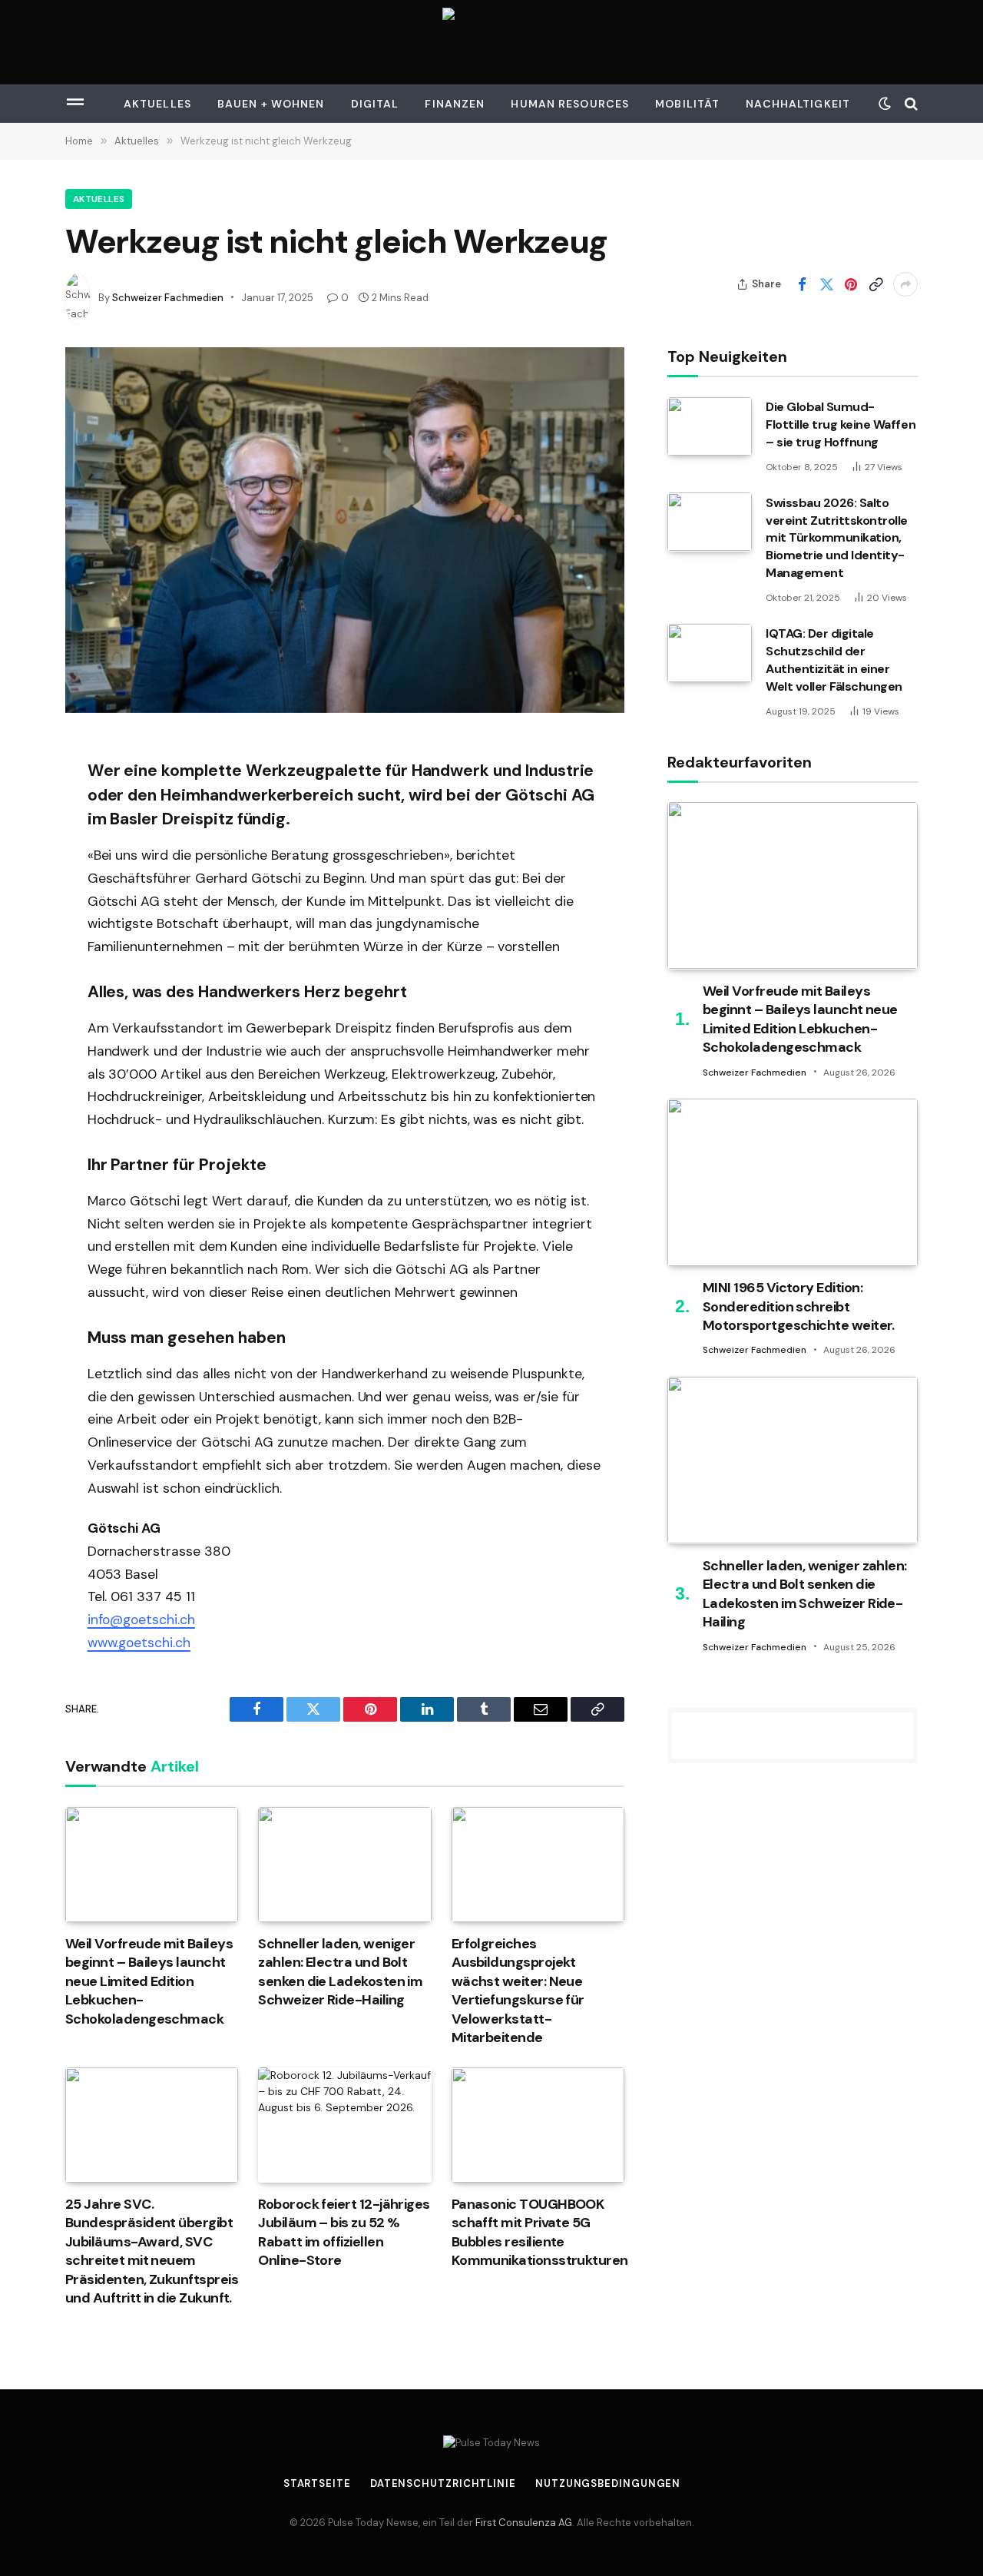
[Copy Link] (875, 284)
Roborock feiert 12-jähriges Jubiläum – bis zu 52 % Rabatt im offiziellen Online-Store (344, 2232)
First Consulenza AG (524, 2523)
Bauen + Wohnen (271, 104)
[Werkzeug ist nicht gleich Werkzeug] (345, 530)
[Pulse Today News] (491, 42)
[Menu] (75, 104)
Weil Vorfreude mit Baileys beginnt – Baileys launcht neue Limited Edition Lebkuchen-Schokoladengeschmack (149, 1981)
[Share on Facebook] (802, 284)
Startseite (317, 2483)
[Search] (910, 104)
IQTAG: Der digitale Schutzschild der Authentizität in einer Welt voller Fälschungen (834, 660)
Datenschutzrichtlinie (443, 2483)
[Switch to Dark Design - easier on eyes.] (885, 104)
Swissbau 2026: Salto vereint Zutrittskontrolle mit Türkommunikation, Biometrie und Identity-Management (837, 537)
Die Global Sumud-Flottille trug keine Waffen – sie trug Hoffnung (841, 424)
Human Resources (570, 104)
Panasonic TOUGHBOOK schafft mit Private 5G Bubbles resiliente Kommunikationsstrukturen (538, 2232)
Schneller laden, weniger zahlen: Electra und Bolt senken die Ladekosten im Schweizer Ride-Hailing (340, 1972)
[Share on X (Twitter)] (826, 284)
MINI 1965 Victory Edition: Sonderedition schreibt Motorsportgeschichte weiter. (799, 1306)
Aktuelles (157, 104)
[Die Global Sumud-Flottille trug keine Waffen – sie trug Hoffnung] (710, 426)
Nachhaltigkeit (798, 104)
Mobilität (687, 104)
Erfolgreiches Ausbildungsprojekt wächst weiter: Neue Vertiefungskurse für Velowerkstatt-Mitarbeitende (518, 1991)
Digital (375, 104)
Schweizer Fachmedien (168, 298)
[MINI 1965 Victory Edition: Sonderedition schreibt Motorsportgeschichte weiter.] (793, 1182)
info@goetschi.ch (141, 1620)
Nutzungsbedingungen (608, 2483)
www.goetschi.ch (139, 1643)
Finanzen (455, 104)
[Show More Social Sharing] (905, 284)
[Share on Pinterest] (851, 284)
